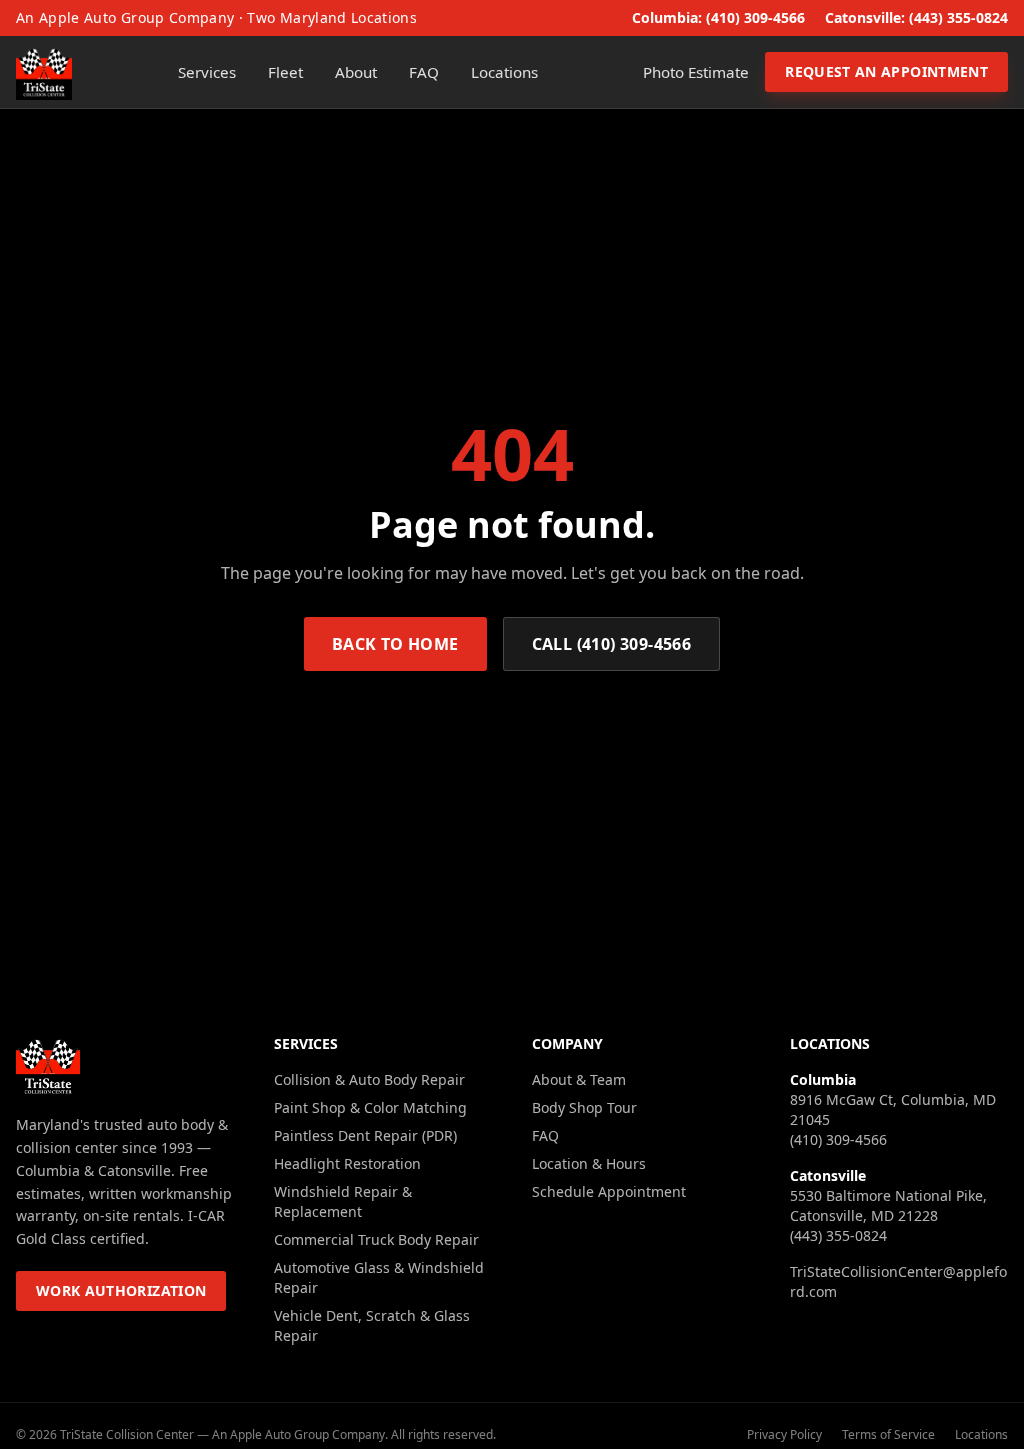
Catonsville (828, 1175)
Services (207, 72)
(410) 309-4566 (838, 1139)
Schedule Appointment (609, 1191)
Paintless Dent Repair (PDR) (365, 1135)
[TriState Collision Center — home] (44, 72)
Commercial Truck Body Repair (376, 1239)
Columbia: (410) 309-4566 (718, 17)
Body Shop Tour (584, 1107)
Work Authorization (121, 1290)
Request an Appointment (886, 71)
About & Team (579, 1079)
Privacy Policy (784, 1435)
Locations (504, 72)
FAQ (424, 72)
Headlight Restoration (347, 1163)
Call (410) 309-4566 (612, 644)
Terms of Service (888, 1435)
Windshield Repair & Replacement (343, 1201)
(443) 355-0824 (838, 1235)
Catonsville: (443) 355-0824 (916, 17)
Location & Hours (589, 1163)
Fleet (285, 72)
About (356, 72)
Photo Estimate (696, 71)
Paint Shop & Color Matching (370, 1107)
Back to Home (395, 644)
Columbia (823, 1079)
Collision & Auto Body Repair (369, 1079)
